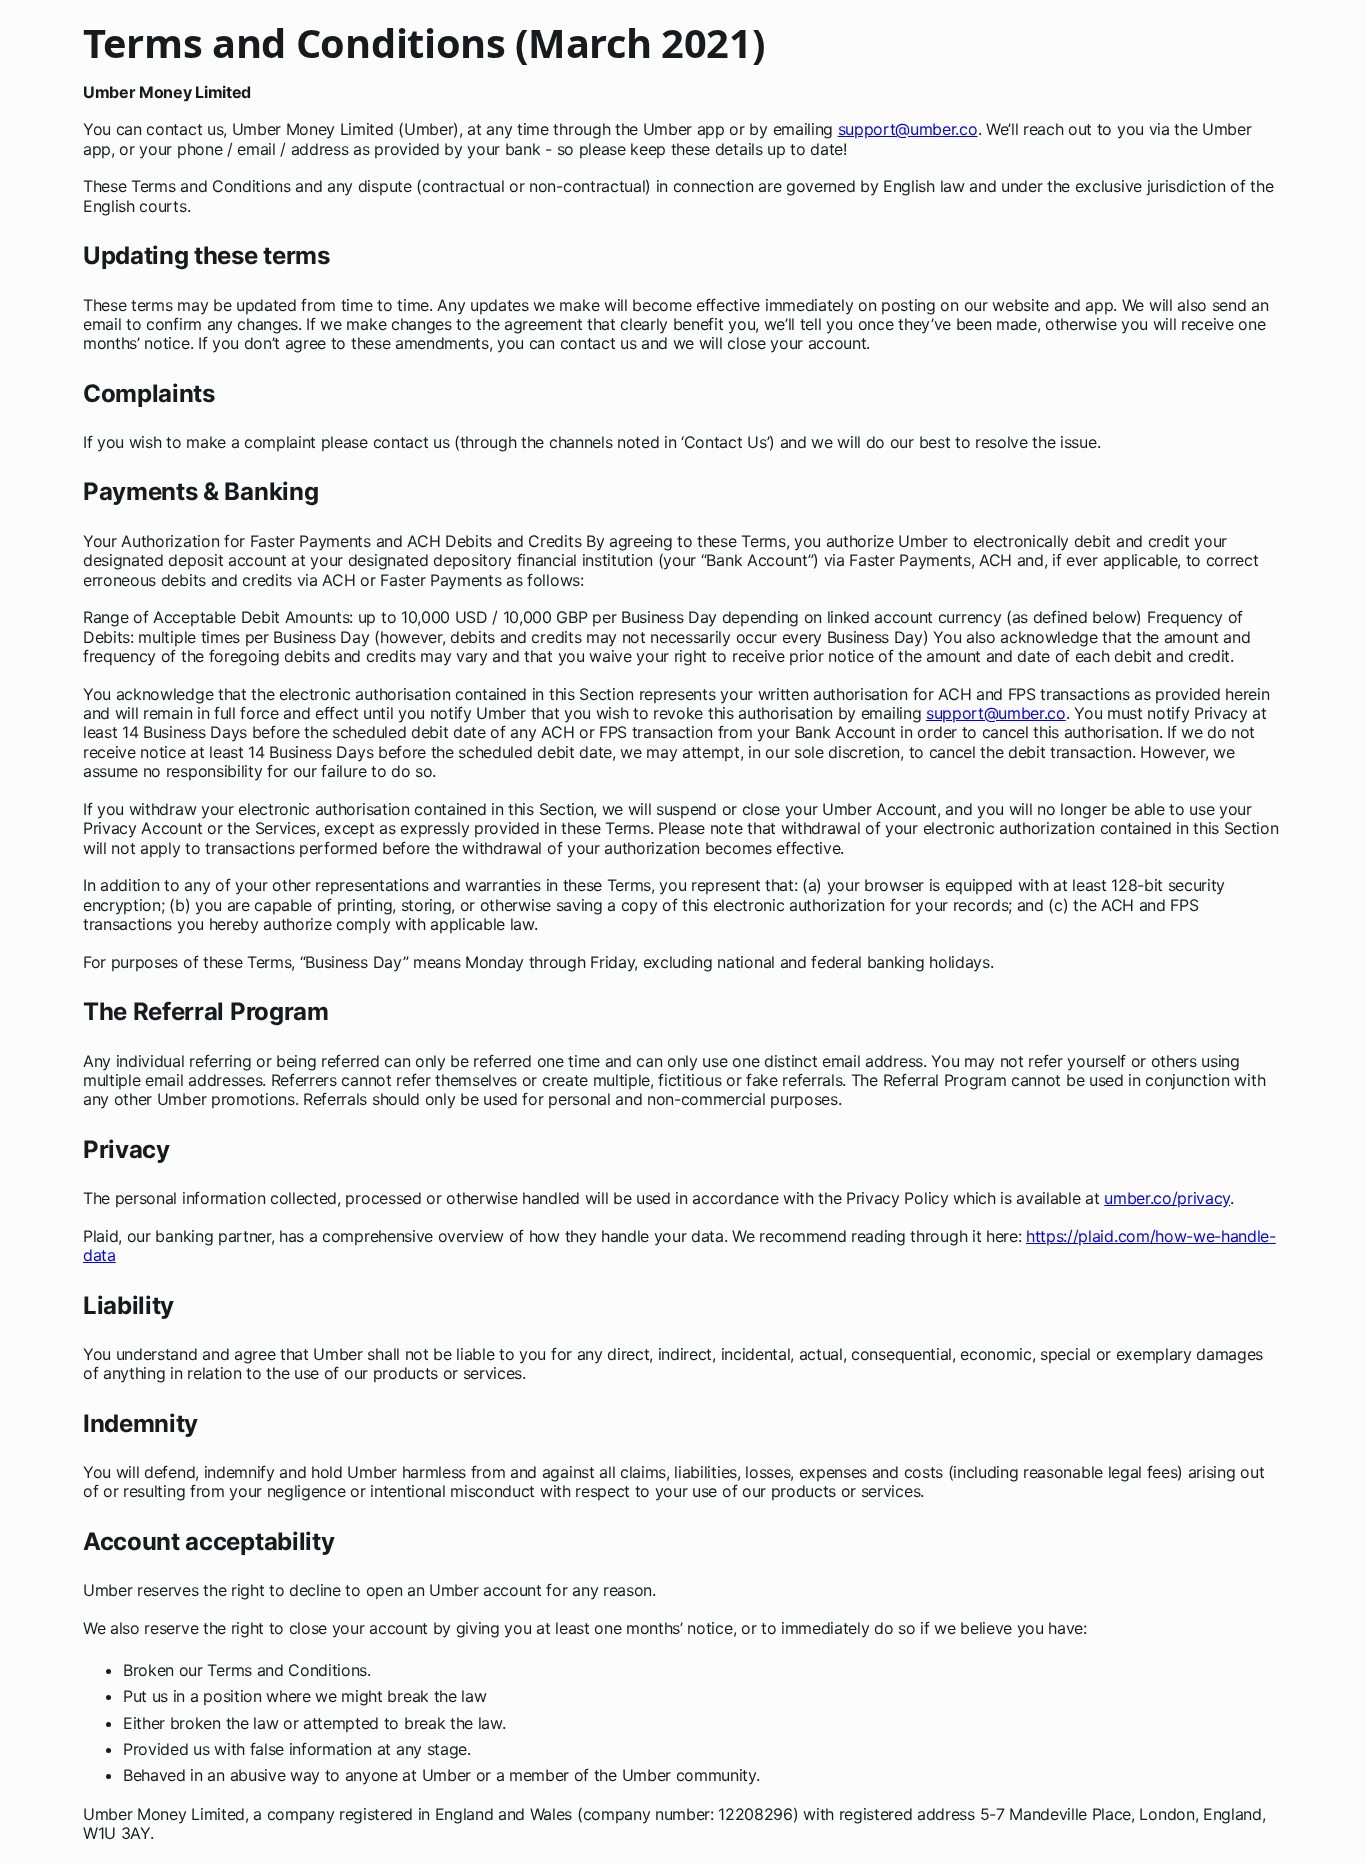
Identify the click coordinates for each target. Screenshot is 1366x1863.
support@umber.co (908, 129)
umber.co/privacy (1167, 1198)
